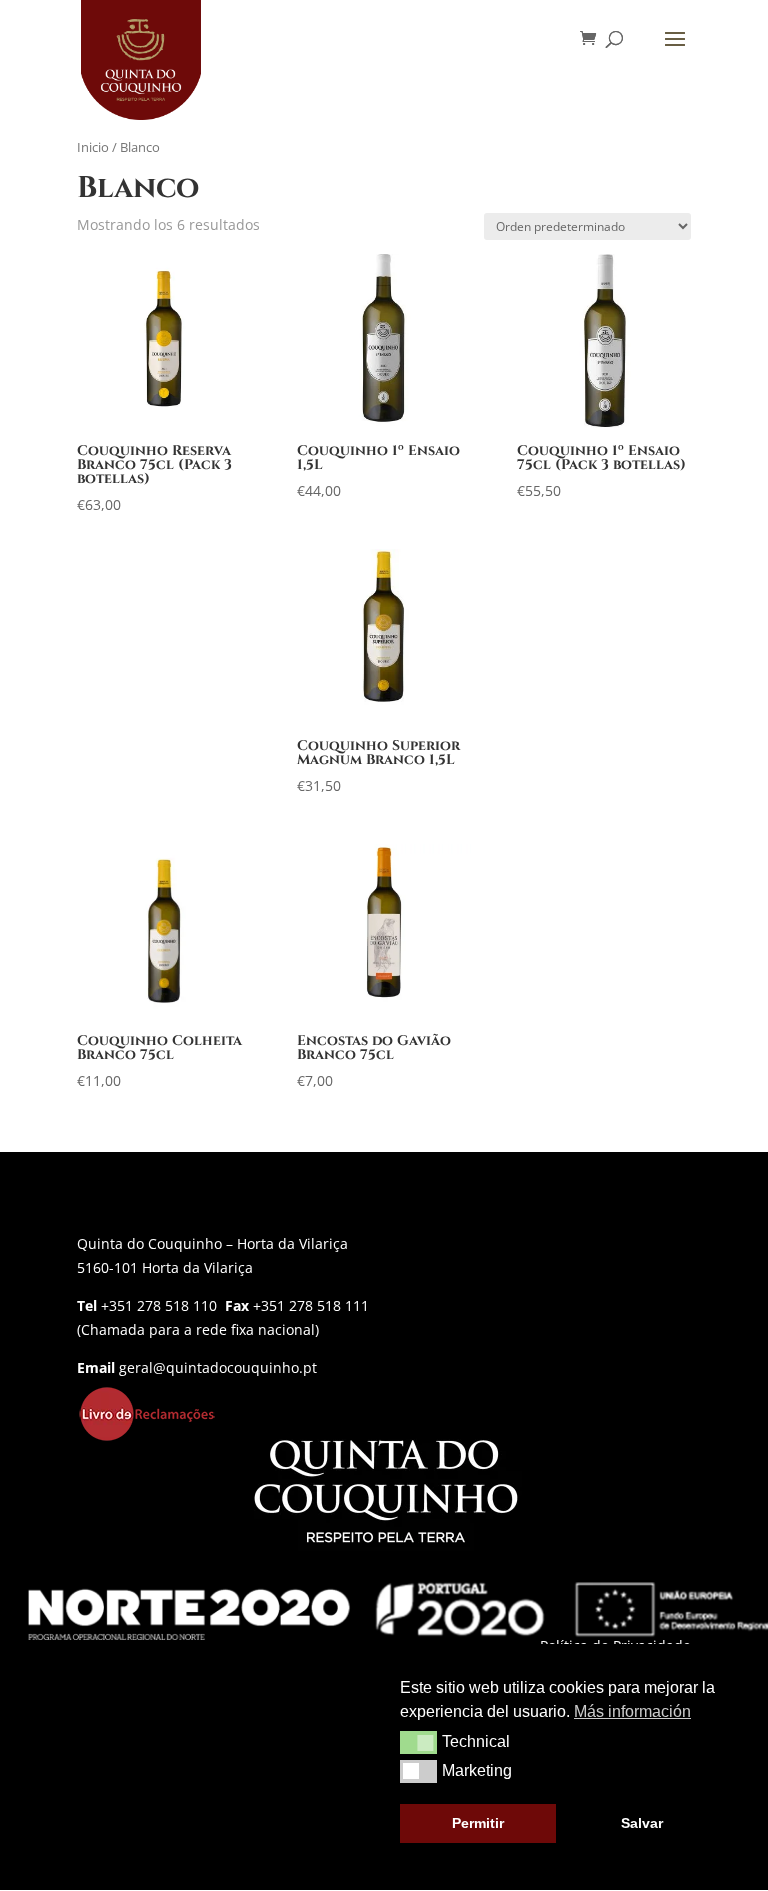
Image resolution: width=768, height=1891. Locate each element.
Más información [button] (632, 1711)
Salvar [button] (642, 1823)
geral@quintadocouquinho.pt (218, 1367)
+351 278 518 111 (311, 1305)
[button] (418, 1742)
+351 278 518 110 (159, 1305)
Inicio (93, 147)
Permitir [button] (478, 1823)
